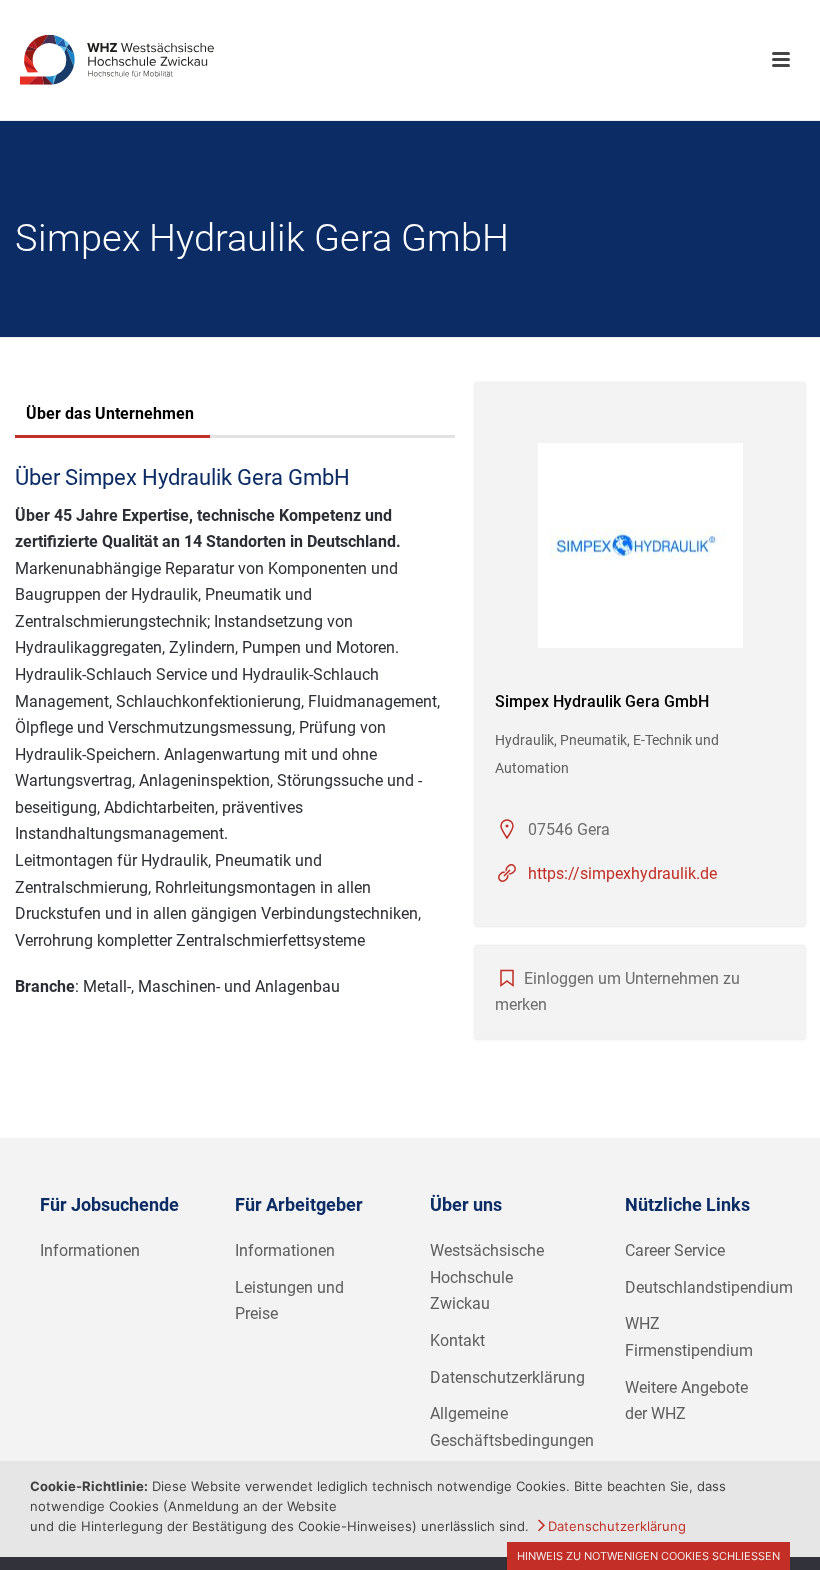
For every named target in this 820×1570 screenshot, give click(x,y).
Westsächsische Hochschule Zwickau (487, 1277)
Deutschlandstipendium (709, 1287)
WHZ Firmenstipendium (689, 1337)
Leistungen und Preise (289, 1301)
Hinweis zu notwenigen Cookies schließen (648, 1556)
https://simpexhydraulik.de (622, 873)
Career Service (675, 1250)
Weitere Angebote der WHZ (686, 1401)
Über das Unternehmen (110, 413)
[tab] (110, 416)
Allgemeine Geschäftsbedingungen (512, 1427)
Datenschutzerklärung (507, 1377)
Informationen (90, 1250)
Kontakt (457, 1340)
